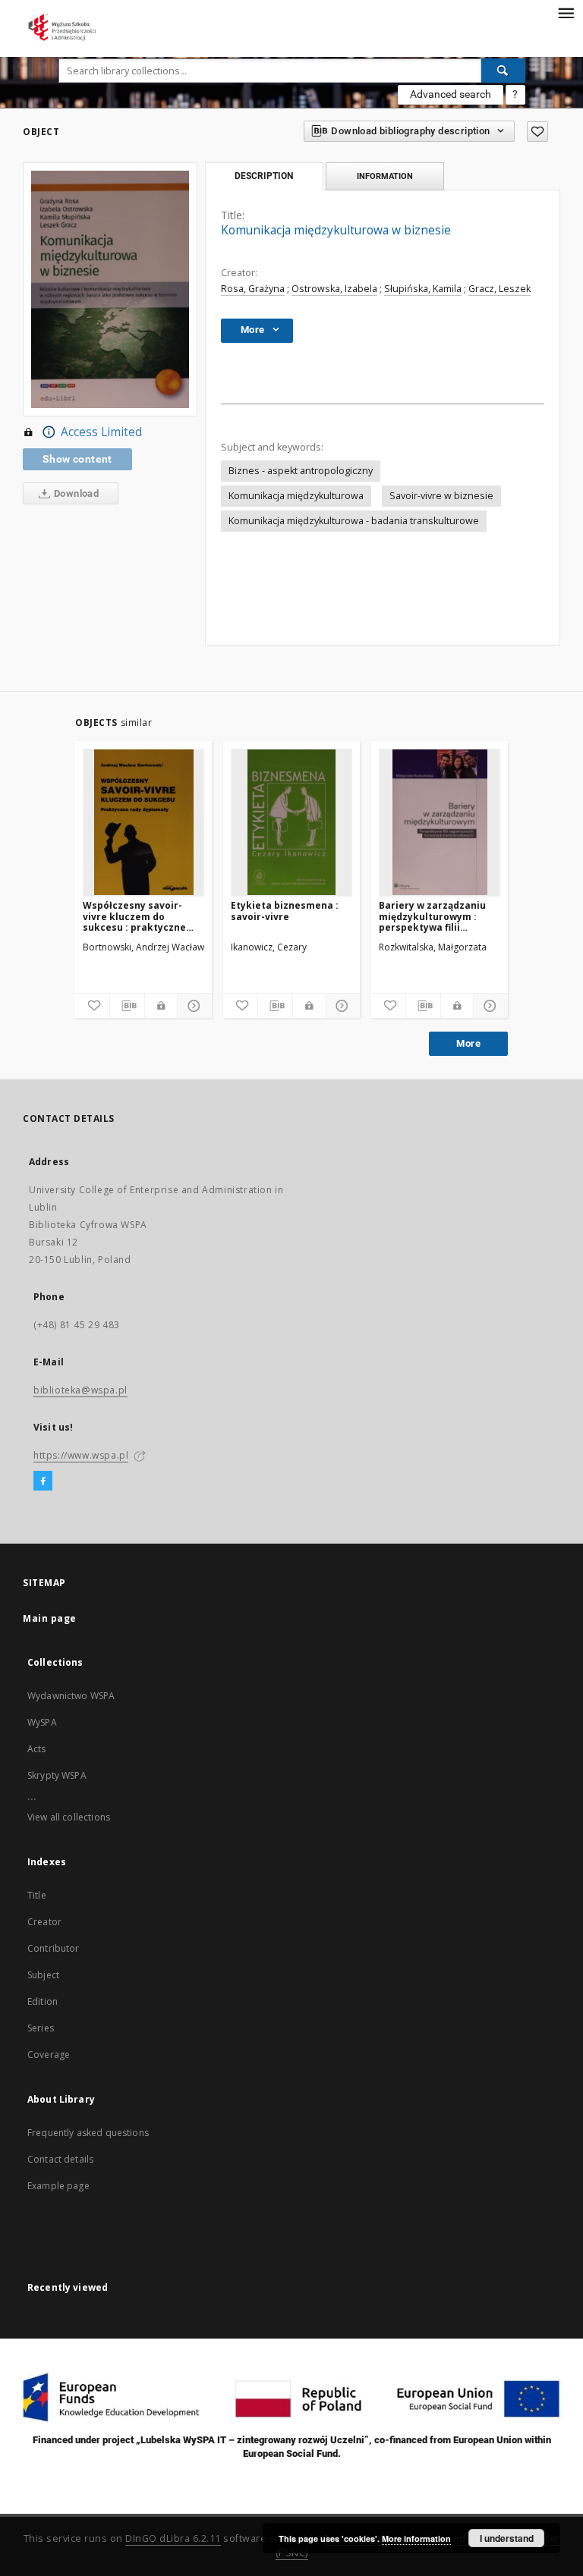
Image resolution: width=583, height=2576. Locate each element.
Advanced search (451, 94)
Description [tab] (264, 176)
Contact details (60, 2159)
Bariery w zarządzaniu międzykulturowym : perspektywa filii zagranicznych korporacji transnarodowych (432, 916)
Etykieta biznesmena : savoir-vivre (285, 911)
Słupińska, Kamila (423, 289)
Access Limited (101, 432)
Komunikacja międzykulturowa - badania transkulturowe (354, 521)
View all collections (69, 1817)
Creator (44, 1922)
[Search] (503, 71)
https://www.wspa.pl (81, 1455)
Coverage (49, 2055)
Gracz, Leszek (499, 289)
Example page (58, 2186)
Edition (43, 2001)
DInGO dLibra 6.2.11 (173, 2538)
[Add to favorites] (537, 132)
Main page (50, 1618)
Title (37, 1895)
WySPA (42, 1722)
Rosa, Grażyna (253, 289)
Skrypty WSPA (57, 1775)
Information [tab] (385, 176)
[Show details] (192, 1006)
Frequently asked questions (88, 2133)
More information (416, 2538)
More (468, 1043)
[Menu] (566, 12)
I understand (507, 2538)
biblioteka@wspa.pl (80, 1390)
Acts (37, 1749)
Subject (43, 1975)
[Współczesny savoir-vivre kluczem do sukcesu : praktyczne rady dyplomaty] (143, 822)
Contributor (54, 1948)
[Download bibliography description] (127, 1006)
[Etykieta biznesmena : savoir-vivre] (291, 822)
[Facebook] (43, 1481)
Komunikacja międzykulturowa (296, 496)
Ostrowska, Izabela (334, 289)
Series (41, 2028)
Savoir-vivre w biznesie (441, 496)
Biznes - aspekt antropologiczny (301, 471)
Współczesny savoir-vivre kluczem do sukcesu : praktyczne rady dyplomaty (134, 916)
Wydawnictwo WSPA (71, 1696)
